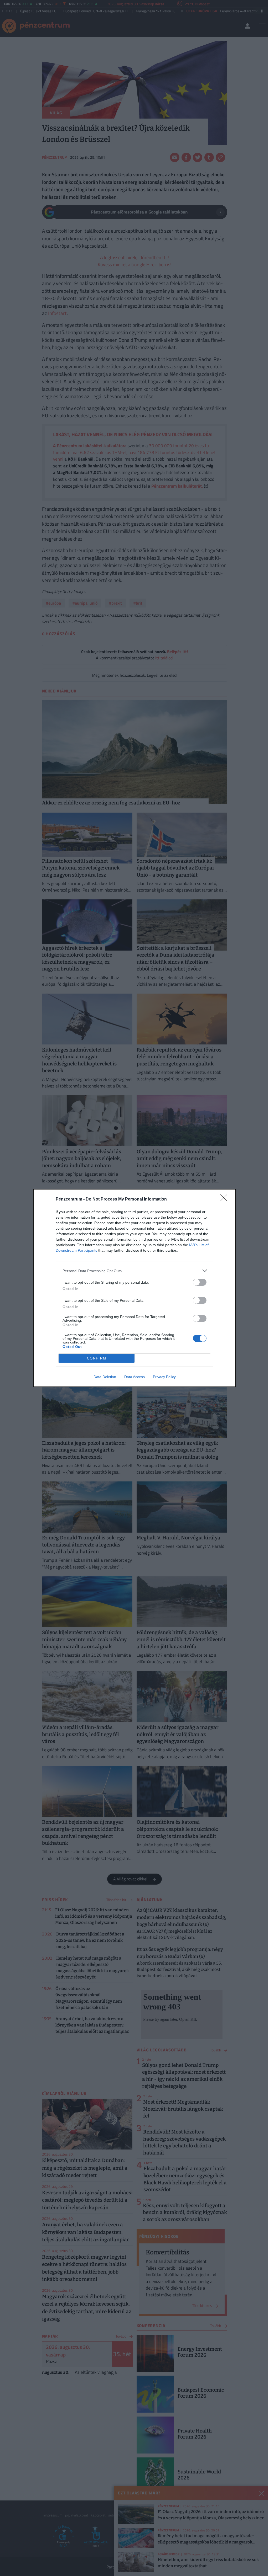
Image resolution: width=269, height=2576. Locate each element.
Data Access (134, 1377)
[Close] (225, 1199)
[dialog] (134, 1288)
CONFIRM (97, 1358)
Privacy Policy (164, 1377)
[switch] (200, 1282)
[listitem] (134, 1271)
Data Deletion (105, 1377)
